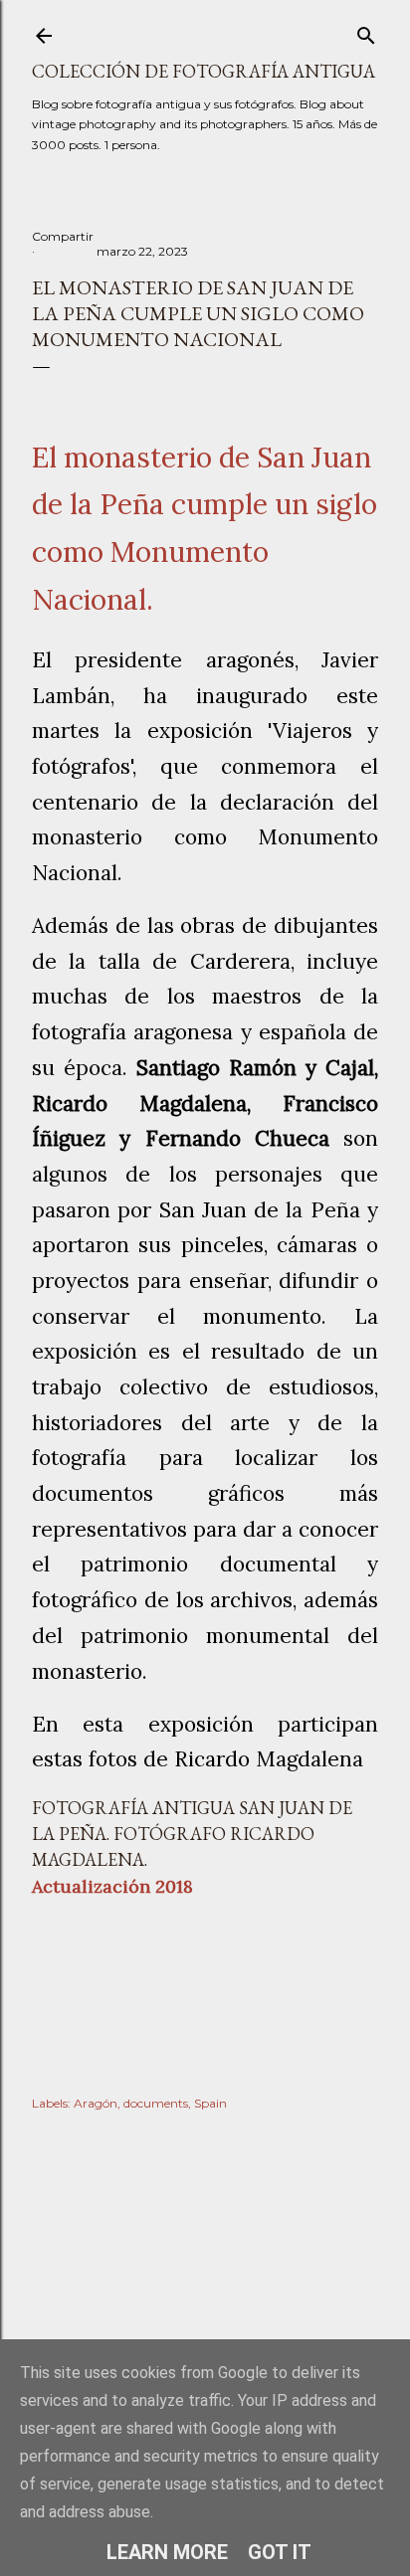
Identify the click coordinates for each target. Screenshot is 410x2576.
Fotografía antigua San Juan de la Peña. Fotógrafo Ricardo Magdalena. (192, 1834)
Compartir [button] (63, 236)
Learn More (167, 2552)
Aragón (96, 2103)
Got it (280, 2552)
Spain (210, 2103)
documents (156, 2103)
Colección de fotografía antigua (204, 71)
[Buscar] (366, 31)
